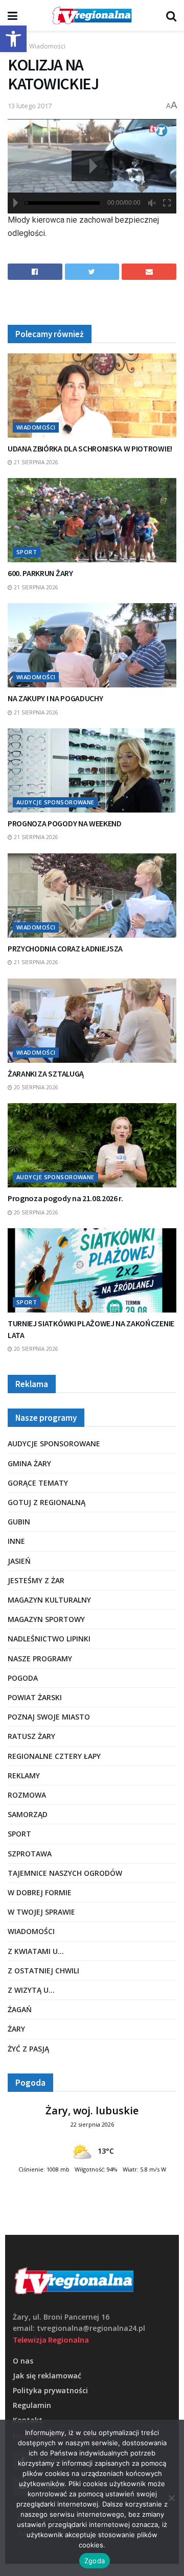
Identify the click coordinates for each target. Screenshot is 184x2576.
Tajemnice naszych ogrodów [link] (65, 1873)
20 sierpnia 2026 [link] (35, 1087)
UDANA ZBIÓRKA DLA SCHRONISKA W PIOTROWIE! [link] (90, 448)
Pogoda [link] (23, 1678)
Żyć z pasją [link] (28, 2049)
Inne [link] (16, 1541)
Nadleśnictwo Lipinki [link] (49, 1639)
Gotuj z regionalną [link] (47, 1502)
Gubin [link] (19, 1522)
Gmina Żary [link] (29, 1463)
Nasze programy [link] (40, 1659)
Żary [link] (16, 2029)
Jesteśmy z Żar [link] (36, 1580)
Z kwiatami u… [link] (36, 1951)
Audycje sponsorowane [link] (55, 802)
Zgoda (95, 2561)
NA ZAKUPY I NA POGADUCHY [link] (55, 698)
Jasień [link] (19, 1561)
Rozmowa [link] (27, 1795)
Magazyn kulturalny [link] (49, 1600)
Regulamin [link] (32, 2405)
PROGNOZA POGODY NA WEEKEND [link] (65, 823)
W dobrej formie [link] (40, 1892)
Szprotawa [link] (30, 1854)
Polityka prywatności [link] (50, 2390)
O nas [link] (23, 2361)
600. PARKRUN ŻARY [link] (40, 573)
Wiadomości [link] (47, 46)
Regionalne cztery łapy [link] (54, 1756)
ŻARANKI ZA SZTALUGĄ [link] (46, 1074)
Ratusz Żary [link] (31, 1736)
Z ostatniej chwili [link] (43, 1971)
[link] (13, 39)
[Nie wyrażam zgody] (171, 2498)
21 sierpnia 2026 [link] (35, 462)
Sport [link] (27, 552)
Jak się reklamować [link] (47, 2376)
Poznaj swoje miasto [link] (49, 1717)
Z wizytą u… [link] (31, 1990)
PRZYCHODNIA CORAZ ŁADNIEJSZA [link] (65, 948)
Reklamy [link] (24, 1775)
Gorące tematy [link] (38, 1483)
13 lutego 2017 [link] (30, 106)
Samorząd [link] (28, 1814)
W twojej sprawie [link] (41, 1912)
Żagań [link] (20, 2009)
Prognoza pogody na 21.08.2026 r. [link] (65, 1198)
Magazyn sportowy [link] (46, 1619)
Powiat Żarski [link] (35, 1697)
